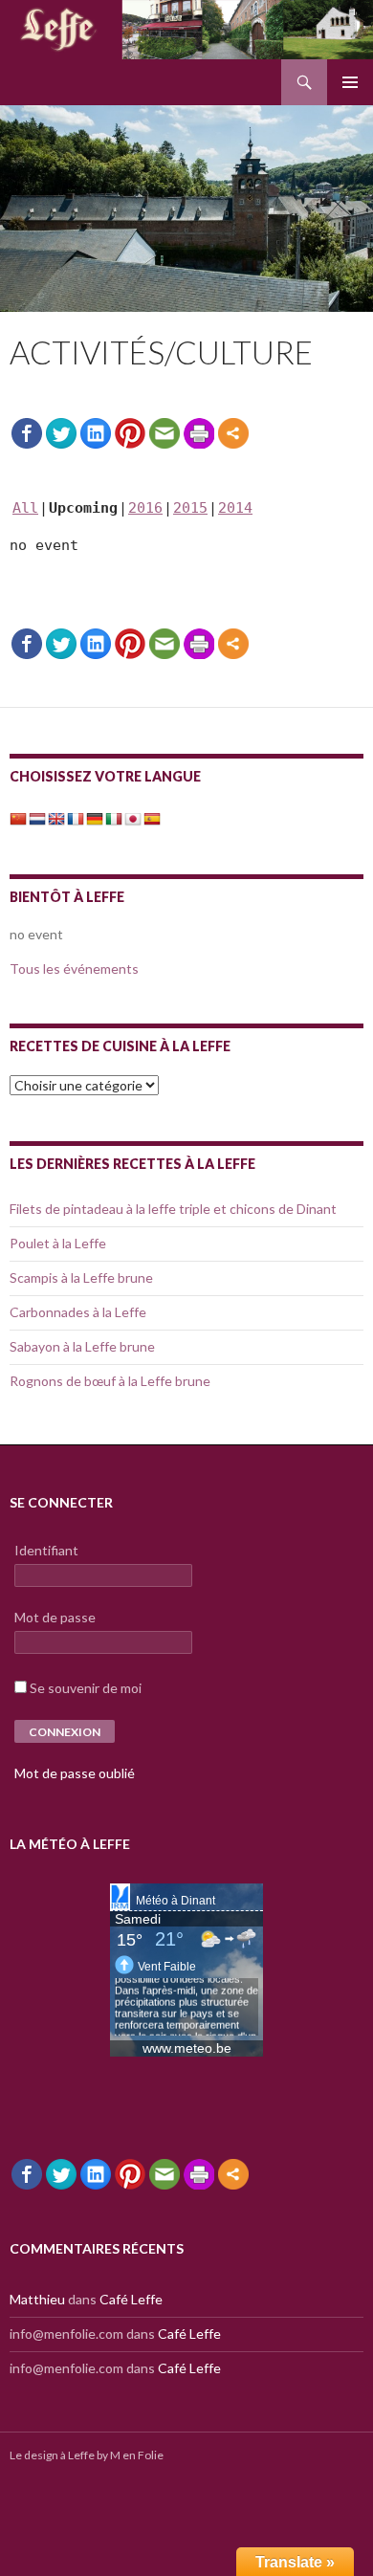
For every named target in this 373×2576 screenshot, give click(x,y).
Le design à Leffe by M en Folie (87, 2455)
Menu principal (350, 82)
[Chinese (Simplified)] (18, 817)
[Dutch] (37, 817)
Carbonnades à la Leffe (78, 1312)
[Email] (165, 433)
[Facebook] (27, 433)
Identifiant (46, 1550)
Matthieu (37, 2299)
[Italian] (114, 817)
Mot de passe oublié (75, 1773)
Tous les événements (74, 969)
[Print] (199, 433)
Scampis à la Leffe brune (81, 1277)
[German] (95, 817)
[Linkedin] (96, 433)
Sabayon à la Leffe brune (82, 1346)
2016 (145, 508)
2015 (190, 508)
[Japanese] (133, 817)
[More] (233, 433)
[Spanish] (152, 817)
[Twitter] (61, 433)
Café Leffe (131, 2299)
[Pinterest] (130, 433)
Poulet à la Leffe (58, 1243)
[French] (76, 817)
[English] (56, 817)
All (25, 508)
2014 (235, 508)
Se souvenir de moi (86, 1688)
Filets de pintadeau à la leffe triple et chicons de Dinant (173, 1209)
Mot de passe (55, 1617)
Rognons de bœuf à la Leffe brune (110, 1381)
